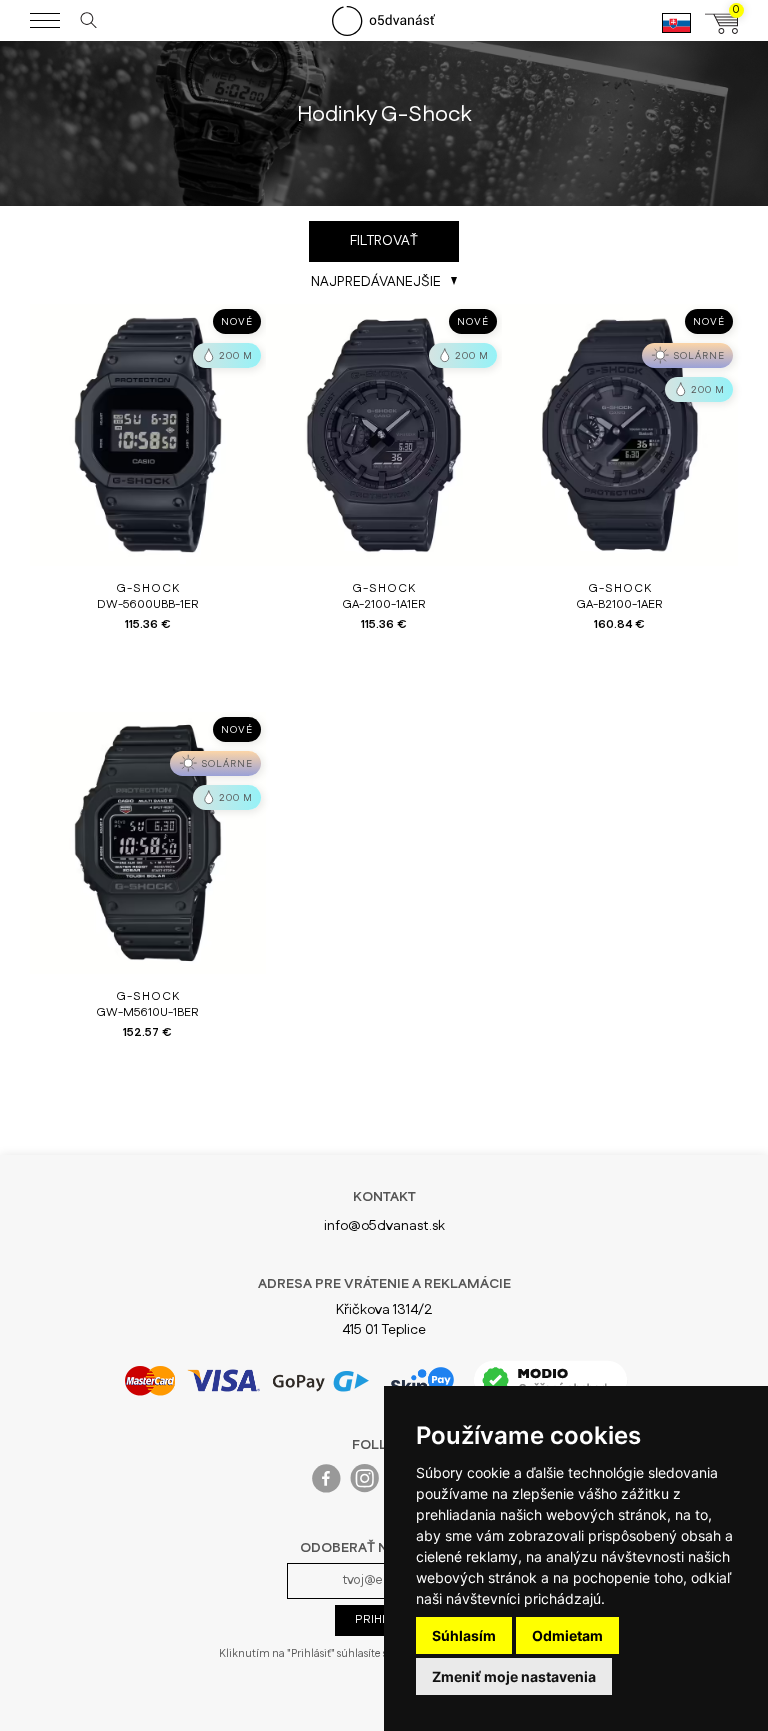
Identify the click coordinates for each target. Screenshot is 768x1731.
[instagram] (365, 1482)
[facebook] (327, 1482)
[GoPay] (246, 1380)
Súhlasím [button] (464, 1635)
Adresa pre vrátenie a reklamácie (384, 1284)
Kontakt (384, 1197)
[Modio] (551, 1380)
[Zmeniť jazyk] (676, 31)
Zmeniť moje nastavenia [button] (514, 1676)
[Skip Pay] (422, 1381)
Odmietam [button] (567, 1635)
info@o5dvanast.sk (384, 1226)
